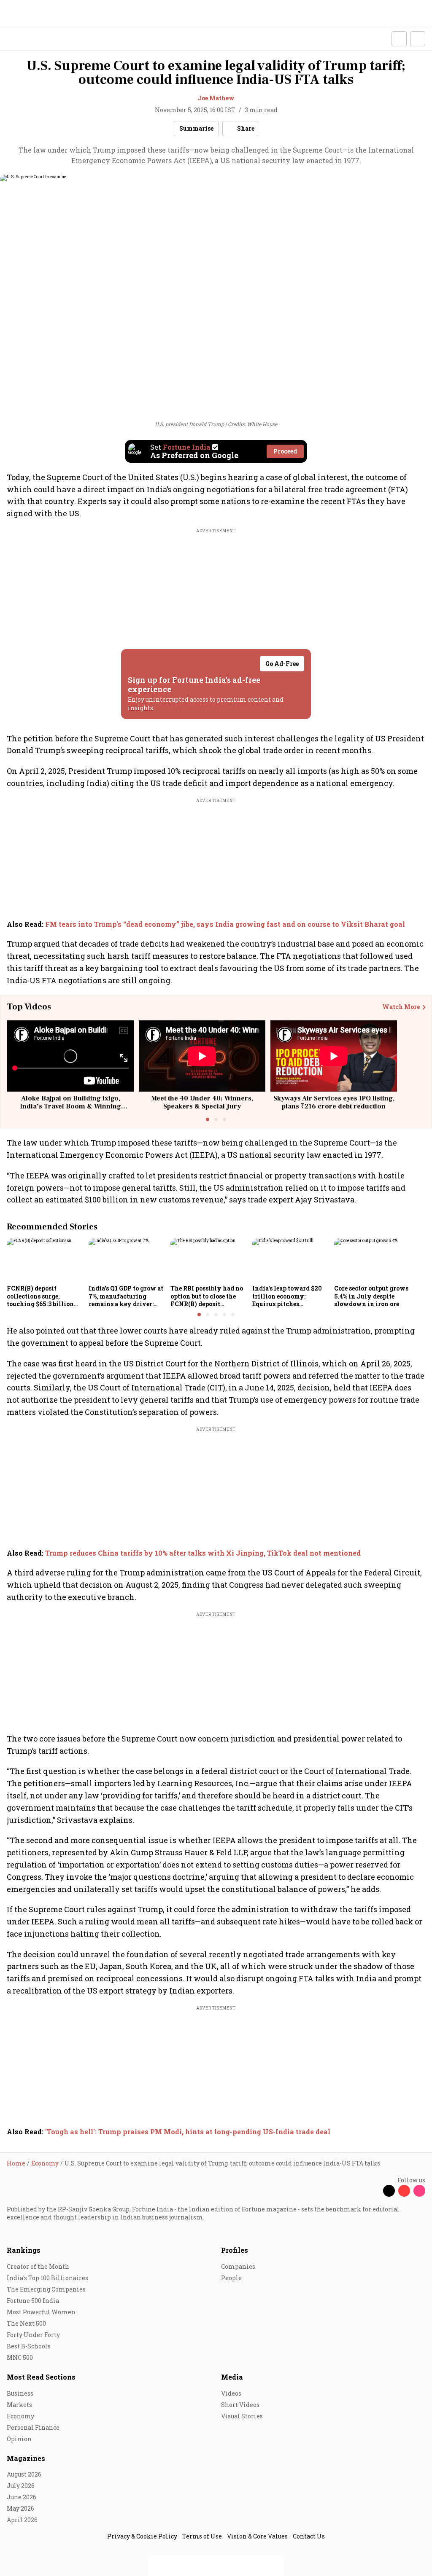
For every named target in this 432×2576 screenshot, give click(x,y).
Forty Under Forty (33, 2335)
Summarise (196, 128)
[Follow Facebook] (374, 2191)
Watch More (401, 1007)
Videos (231, 2393)
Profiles (235, 2250)
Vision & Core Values (257, 2536)
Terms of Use (202, 2536)
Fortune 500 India (33, 2301)
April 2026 (22, 2520)
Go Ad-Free (282, 664)
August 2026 (24, 2474)
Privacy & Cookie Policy (142, 2536)
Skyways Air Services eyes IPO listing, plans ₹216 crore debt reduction (334, 1102)
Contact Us (309, 2536)
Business (20, 2393)
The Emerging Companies (46, 2289)
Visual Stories (242, 2416)
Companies (238, 2266)
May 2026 (20, 2508)
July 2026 (21, 2486)
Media (232, 2377)
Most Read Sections (41, 2377)
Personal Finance (33, 2427)
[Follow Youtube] (404, 2191)
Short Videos (240, 2405)
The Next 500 (26, 2323)
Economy (20, 2416)
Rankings (24, 2250)
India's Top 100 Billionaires (47, 2278)
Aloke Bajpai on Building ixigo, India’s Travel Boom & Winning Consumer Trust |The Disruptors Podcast (71, 1111)
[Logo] (26, 39)
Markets (19, 2405)
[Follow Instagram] (419, 2191)
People (231, 2278)
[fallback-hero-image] (45, 1260)
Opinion (19, 2439)
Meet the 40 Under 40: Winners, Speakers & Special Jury (202, 1102)
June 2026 (22, 2497)
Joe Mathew (216, 98)
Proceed (285, 451)
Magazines (26, 2458)
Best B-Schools (29, 2346)
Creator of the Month (38, 2266)
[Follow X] (389, 2191)
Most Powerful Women (41, 2312)
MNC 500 (20, 2357)
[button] (399, 39)
